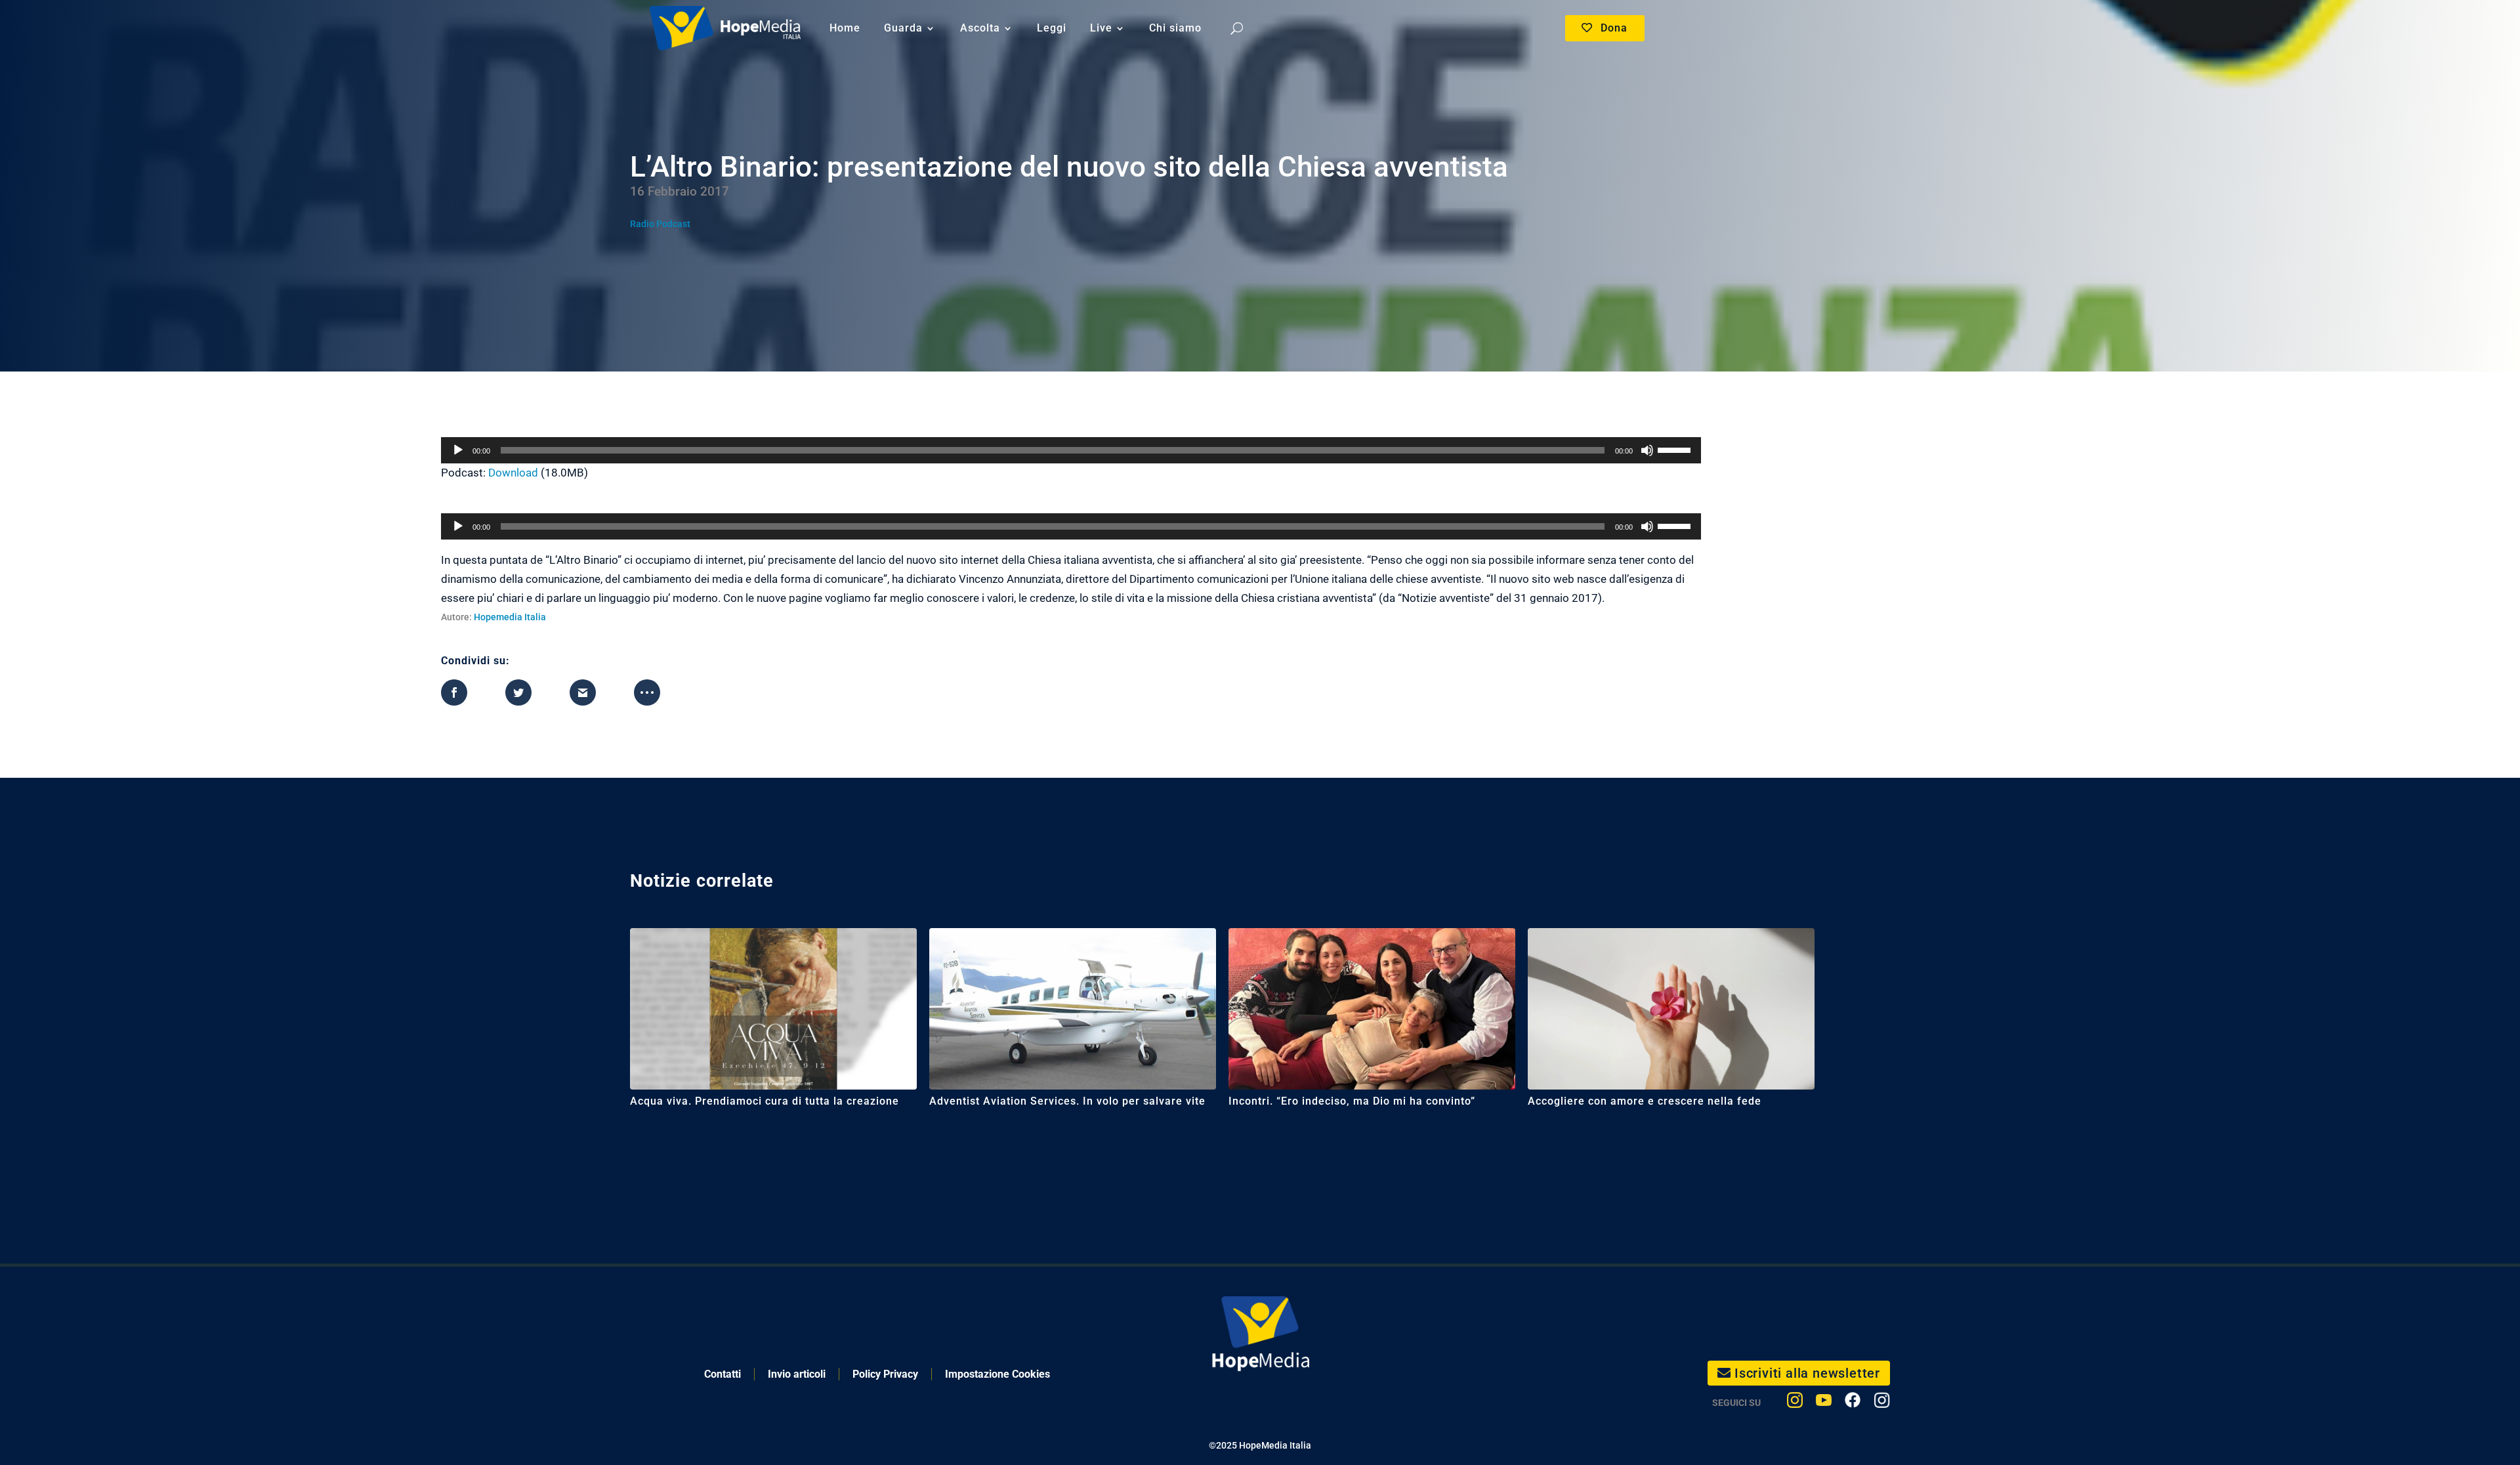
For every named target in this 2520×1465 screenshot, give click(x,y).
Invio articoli (797, 1374)
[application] (1071, 450)
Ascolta (980, 28)
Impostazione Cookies (997, 1374)
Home (845, 28)
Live (1101, 28)
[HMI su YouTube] (1824, 1403)
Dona (1614, 28)
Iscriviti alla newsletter (1807, 1373)
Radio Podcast (660, 224)
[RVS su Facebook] (1853, 1403)
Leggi (1052, 28)
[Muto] (1647, 450)
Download (513, 473)
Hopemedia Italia (510, 617)
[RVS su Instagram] (1882, 1403)
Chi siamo (1175, 28)
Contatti (723, 1374)
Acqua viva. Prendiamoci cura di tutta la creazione (765, 1101)
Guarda (903, 28)
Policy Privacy (885, 1374)
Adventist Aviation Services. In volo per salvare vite (1067, 1101)
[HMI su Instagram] (1795, 1403)
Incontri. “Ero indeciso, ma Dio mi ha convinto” (1352, 1101)
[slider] (1676, 449)
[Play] (458, 450)
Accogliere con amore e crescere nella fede (1645, 1101)
